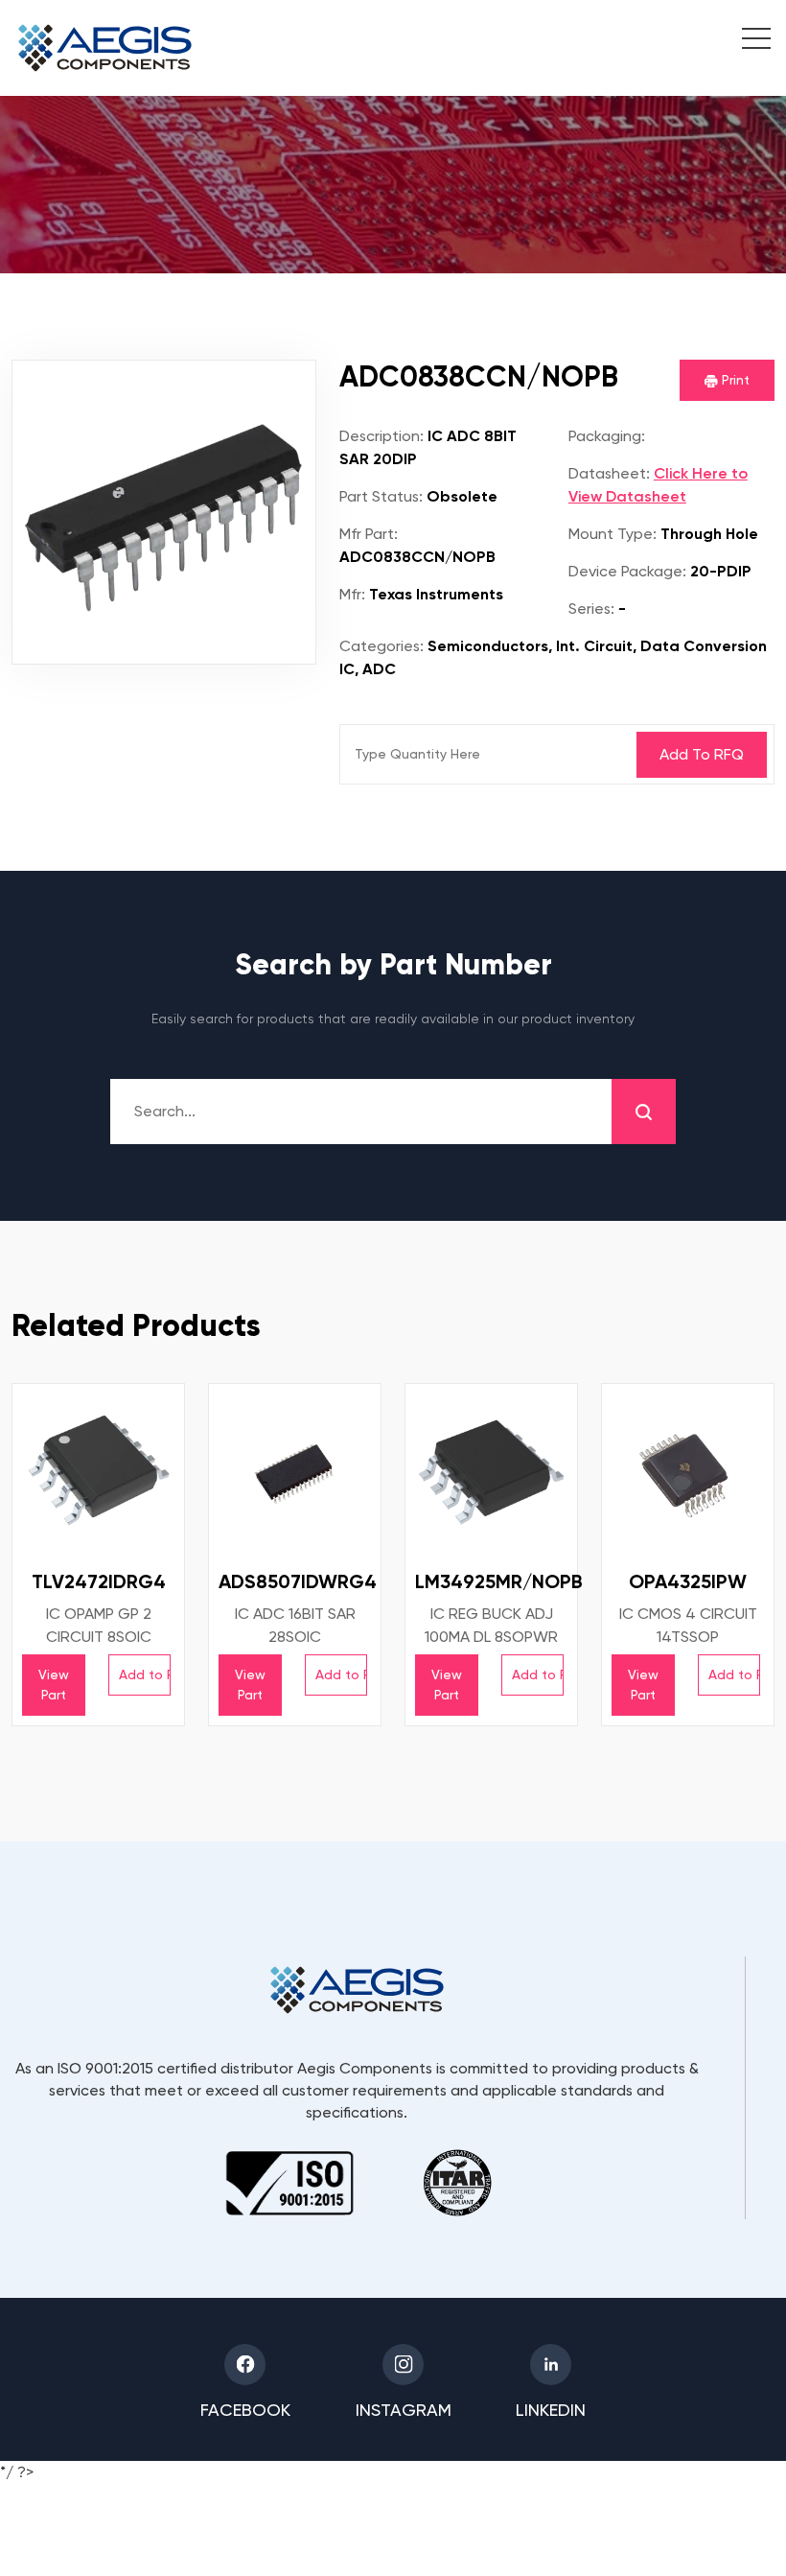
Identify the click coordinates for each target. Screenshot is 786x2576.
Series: (591, 609)
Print (734, 380)
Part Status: (381, 496)
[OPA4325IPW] (688, 1470)
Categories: (381, 646)
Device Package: (627, 571)
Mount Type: (613, 534)
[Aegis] (105, 48)
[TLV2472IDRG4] (98, 1470)
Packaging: (607, 436)
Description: (381, 436)
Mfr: (352, 594)
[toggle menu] (746, 41)
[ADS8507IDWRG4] (295, 1470)
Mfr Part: (369, 534)
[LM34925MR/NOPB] (491, 1470)
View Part (54, 1685)
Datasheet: (609, 473)
